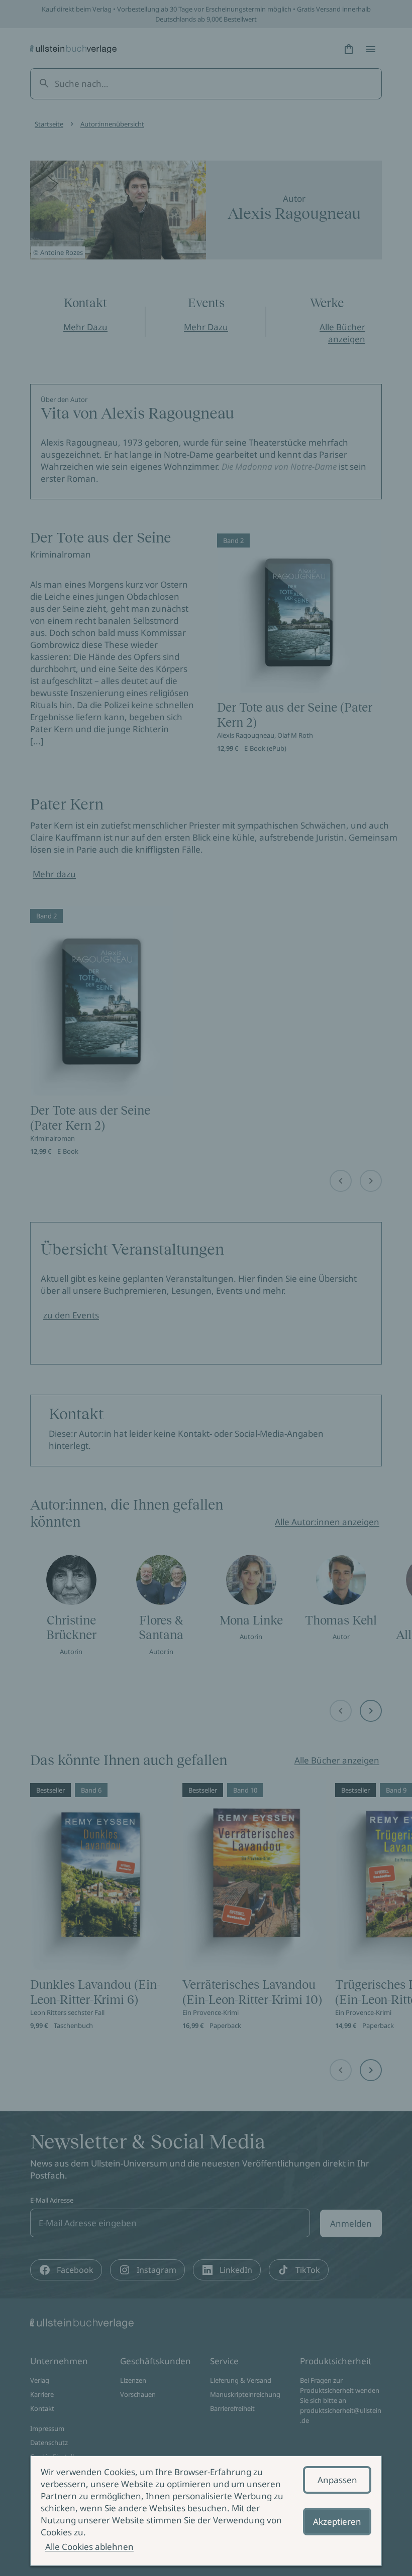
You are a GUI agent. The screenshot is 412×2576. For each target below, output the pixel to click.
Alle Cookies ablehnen (89, 2547)
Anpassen (337, 2480)
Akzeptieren (337, 2522)
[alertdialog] (206, 2511)
